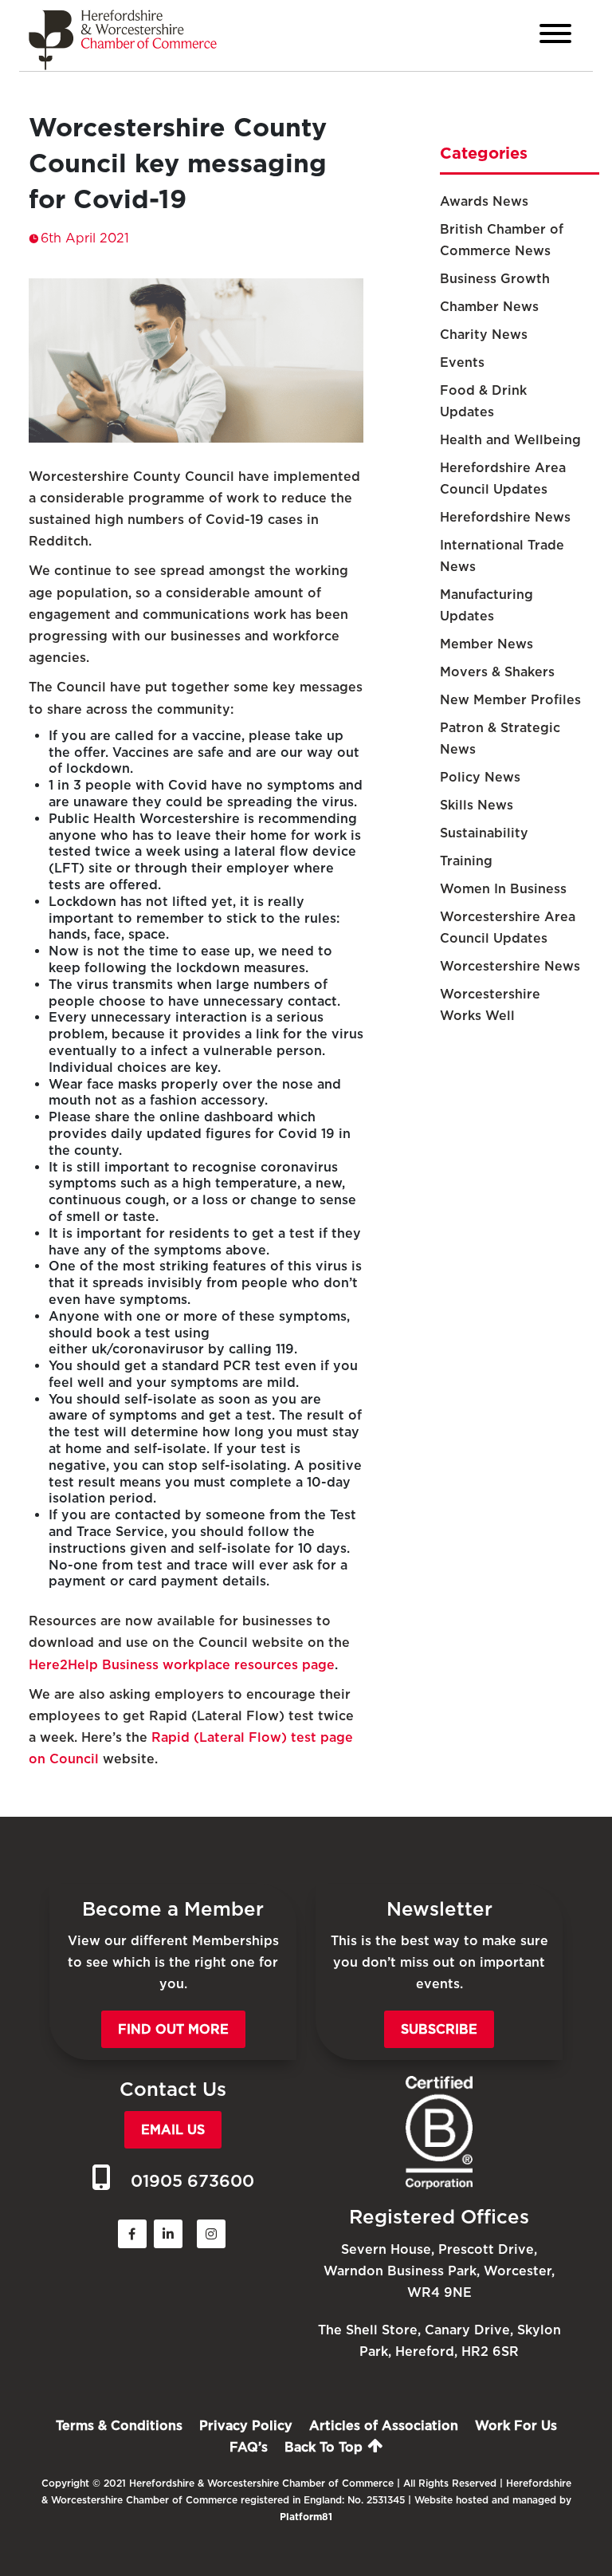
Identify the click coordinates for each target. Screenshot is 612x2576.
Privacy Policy (246, 2426)
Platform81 (306, 2517)
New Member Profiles (510, 700)
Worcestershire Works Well (490, 1005)
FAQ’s (249, 2447)
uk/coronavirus (141, 1349)
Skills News (477, 805)
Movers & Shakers (497, 672)
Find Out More (173, 2029)
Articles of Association (384, 2426)
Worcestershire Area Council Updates (508, 928)
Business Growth (495, 279)
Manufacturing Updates (486, 605)
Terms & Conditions (119, 2426)
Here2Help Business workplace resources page (182, 1665)
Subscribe (439, 2029)
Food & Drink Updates (483, 401)
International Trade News (502, 556)
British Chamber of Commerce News (502, 240)
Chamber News (489, 307)
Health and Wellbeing (510, 440)
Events (462, 362)
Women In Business (503, 889)
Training (466, 861)
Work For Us (516, 2426)
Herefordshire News (505, 517)
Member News (486, 644)
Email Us (173, 2130)
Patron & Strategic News (500, 739)
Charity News (484, 335)
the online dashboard (204, 1117)
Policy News (480, 777)
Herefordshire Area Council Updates (503, 479)
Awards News (484, 201)
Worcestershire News (510, 966)
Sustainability (484, 833)
